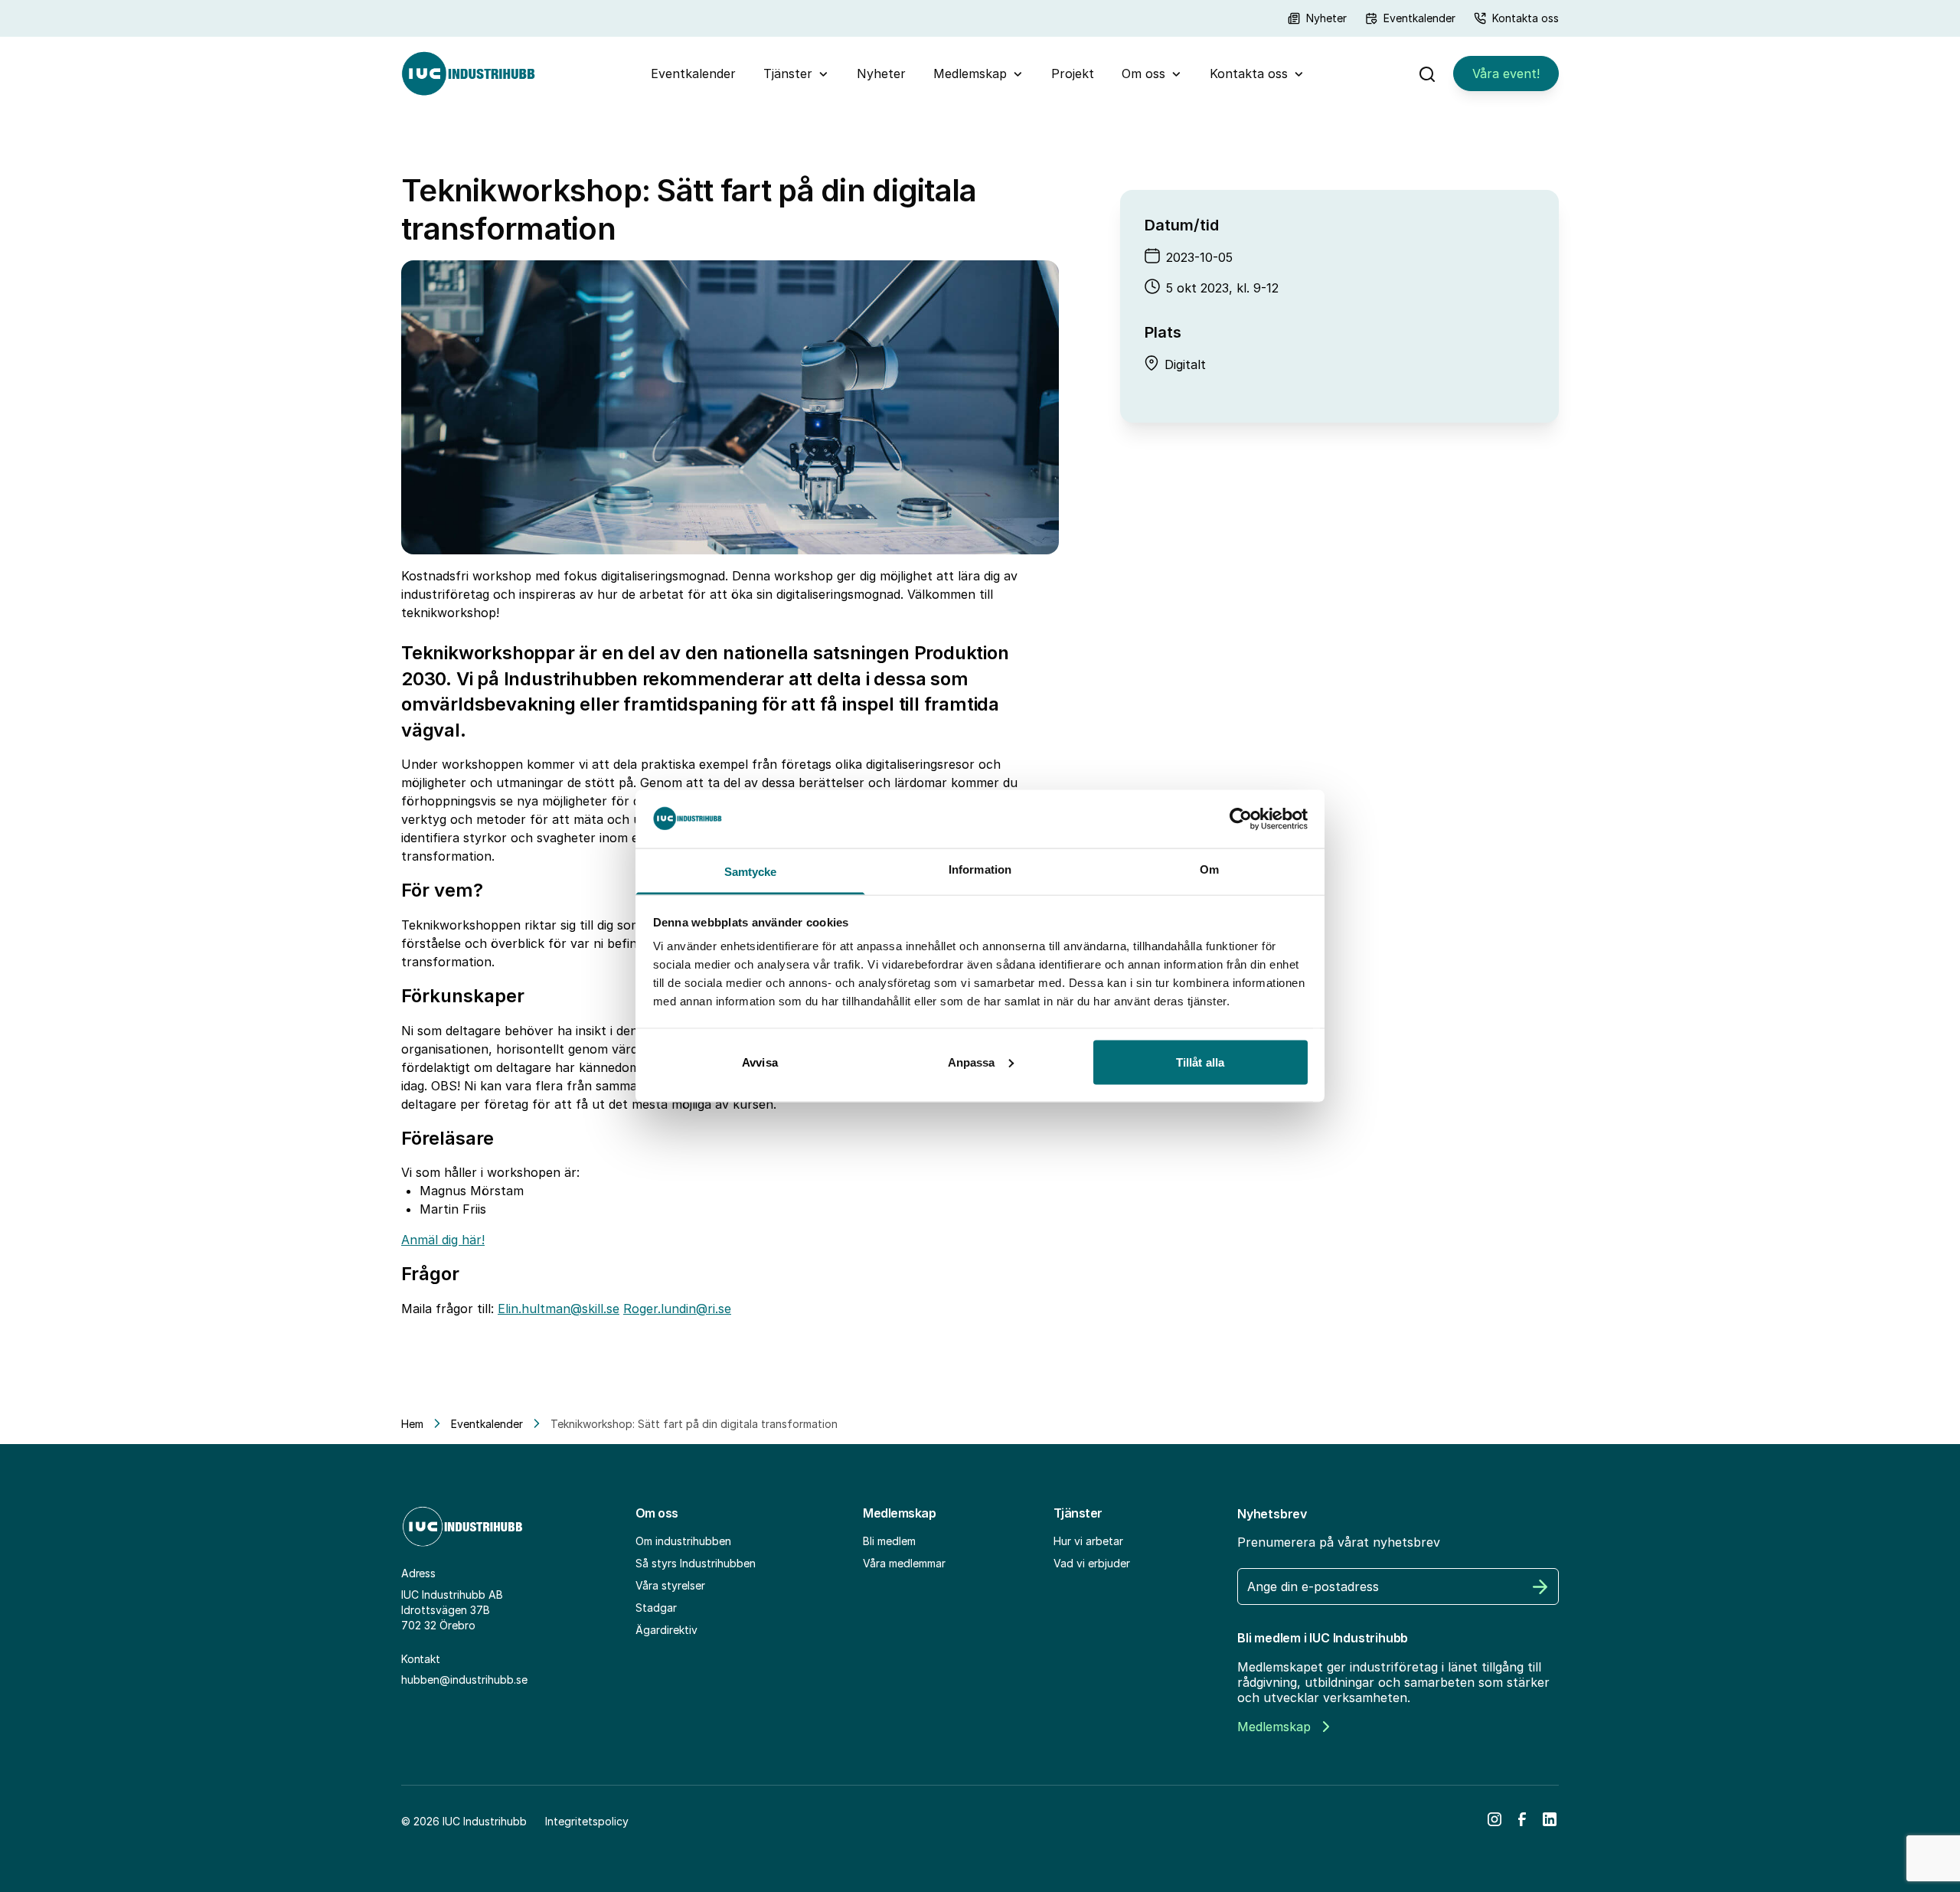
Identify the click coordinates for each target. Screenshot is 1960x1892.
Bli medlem (889, 1541)
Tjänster (788, 74)
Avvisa (760, 1062)
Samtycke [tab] (751, 872)
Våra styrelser (670, 1585)
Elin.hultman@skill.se (559, 1309)
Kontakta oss (1526, 18)
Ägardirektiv (666, 1630)
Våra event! (1506, 74)
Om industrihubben (683, 1541)
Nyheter (1326, 18)
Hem (412, 1424)
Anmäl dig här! (443, 1240)
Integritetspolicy (587, 1821)
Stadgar (656, 1608)
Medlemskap (970, 74)
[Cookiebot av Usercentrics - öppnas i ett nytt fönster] (1241, 819)
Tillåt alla (1200, 1062)
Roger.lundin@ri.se (677, 1309)
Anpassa (972, 1062)
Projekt (1073, 74)
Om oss (1143, 74)
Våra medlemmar (904, 1563)
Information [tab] (980, 869)
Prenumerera (1540, 1586)
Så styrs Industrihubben (696, 1563)
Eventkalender (1419, 18)
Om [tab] (1209, 869)
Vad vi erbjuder (1092, 1563)
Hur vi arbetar (1088, 1541)
